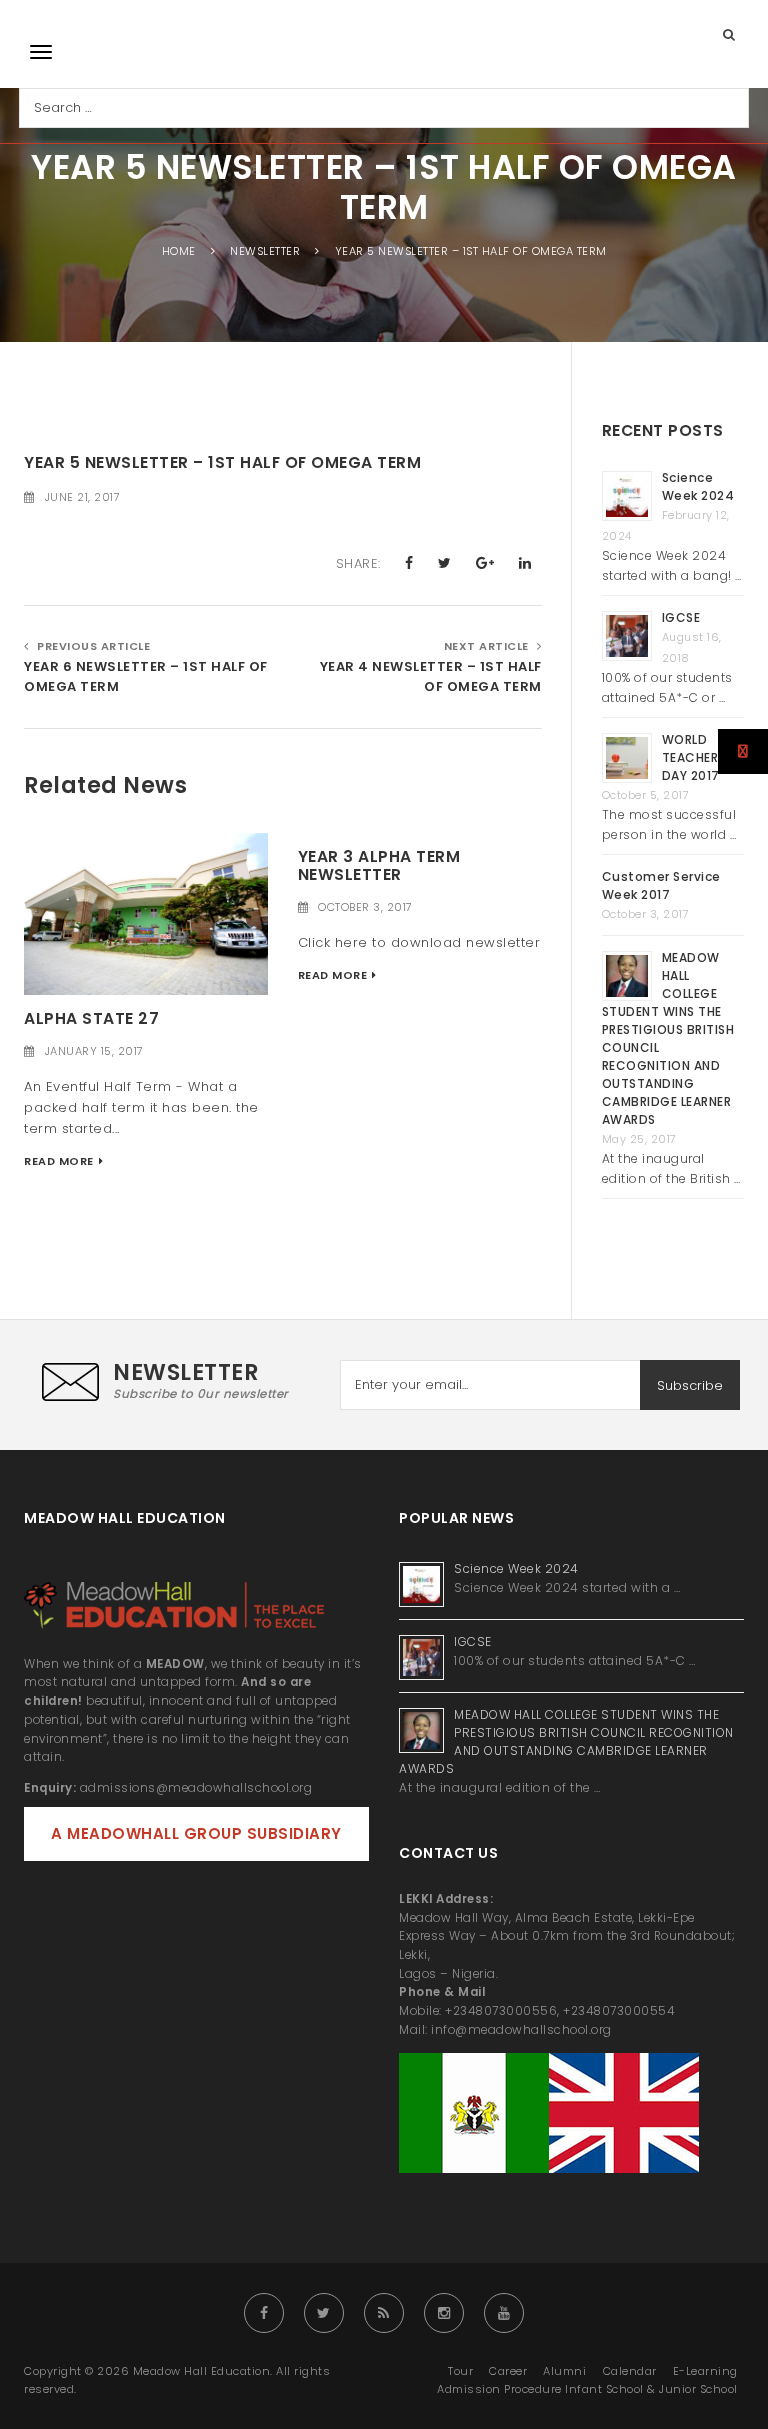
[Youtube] (504, 2313)
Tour (460, 2371)
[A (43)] (146, 913)
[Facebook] (264, 2313)
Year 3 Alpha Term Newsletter (379, 866)
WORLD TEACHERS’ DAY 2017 (696, 757)
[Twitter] (324, 2313)
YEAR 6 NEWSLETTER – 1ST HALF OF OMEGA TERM (146, 677)
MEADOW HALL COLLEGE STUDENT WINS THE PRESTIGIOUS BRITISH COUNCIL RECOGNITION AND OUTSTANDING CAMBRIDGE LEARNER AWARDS (566, 1741)
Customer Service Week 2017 (661, 885)
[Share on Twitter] (445, 563)
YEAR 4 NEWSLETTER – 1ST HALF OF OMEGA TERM (431, 677)
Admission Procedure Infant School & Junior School (587, 2389)
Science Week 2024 (698, 486)
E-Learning (705, 2371)
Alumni (564, 2371)
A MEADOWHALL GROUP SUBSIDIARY (196, 1833)
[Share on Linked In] (525, 563)
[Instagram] (444, 2313)
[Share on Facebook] (409, 563)
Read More (59, 1161)
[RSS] (384, 2313)
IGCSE (683, 617)
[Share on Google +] (485, 563)
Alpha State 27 (91, 1018)
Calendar (630, 2371)
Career (508, 2371)
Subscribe (690, 1385)
